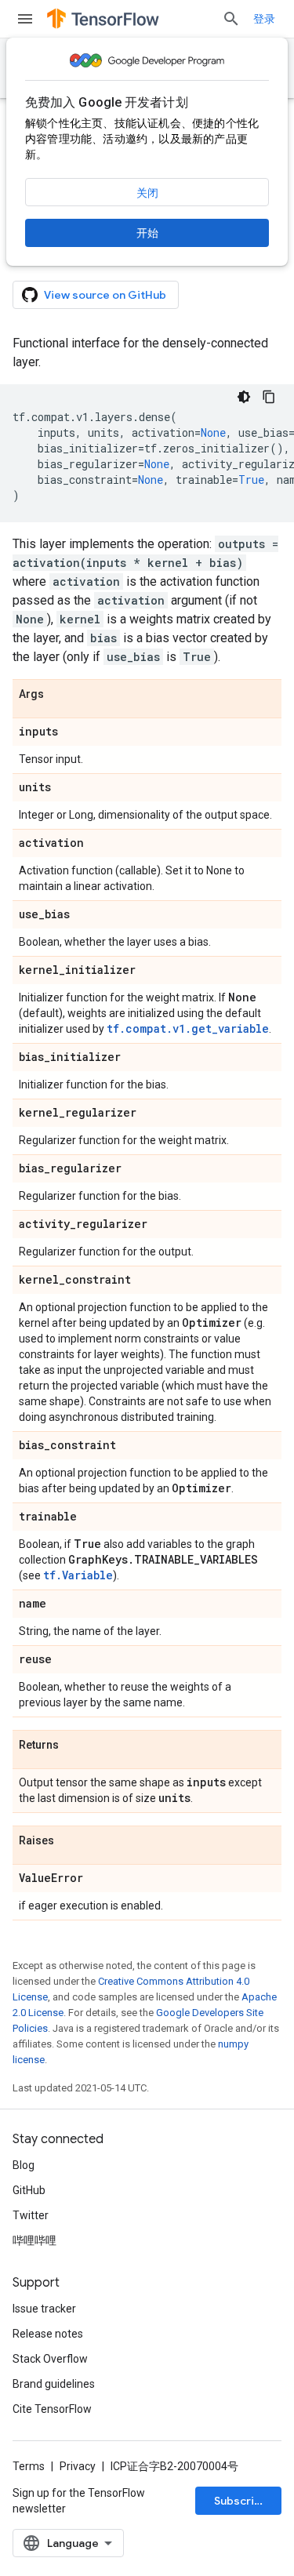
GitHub (29, 2190)
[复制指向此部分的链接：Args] (60, 695)
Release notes (48, 2334)
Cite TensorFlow (52, 2409)
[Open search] (231, 19)
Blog (24, 2165)
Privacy (78, 2466)
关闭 (147, 193)
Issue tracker (44, 2309)
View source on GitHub (105, 295)
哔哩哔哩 (34, 2240)
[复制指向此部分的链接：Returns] (74, 1746)
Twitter (31, 2215)
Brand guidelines (54, 2384)
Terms (29, 2466)
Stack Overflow (50, 2359)
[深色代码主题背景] (244, 397)
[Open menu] (25, 19)
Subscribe (241, 2501)
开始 (147, 233)
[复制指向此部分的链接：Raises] (70, 1841)
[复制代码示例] (269, 397)
